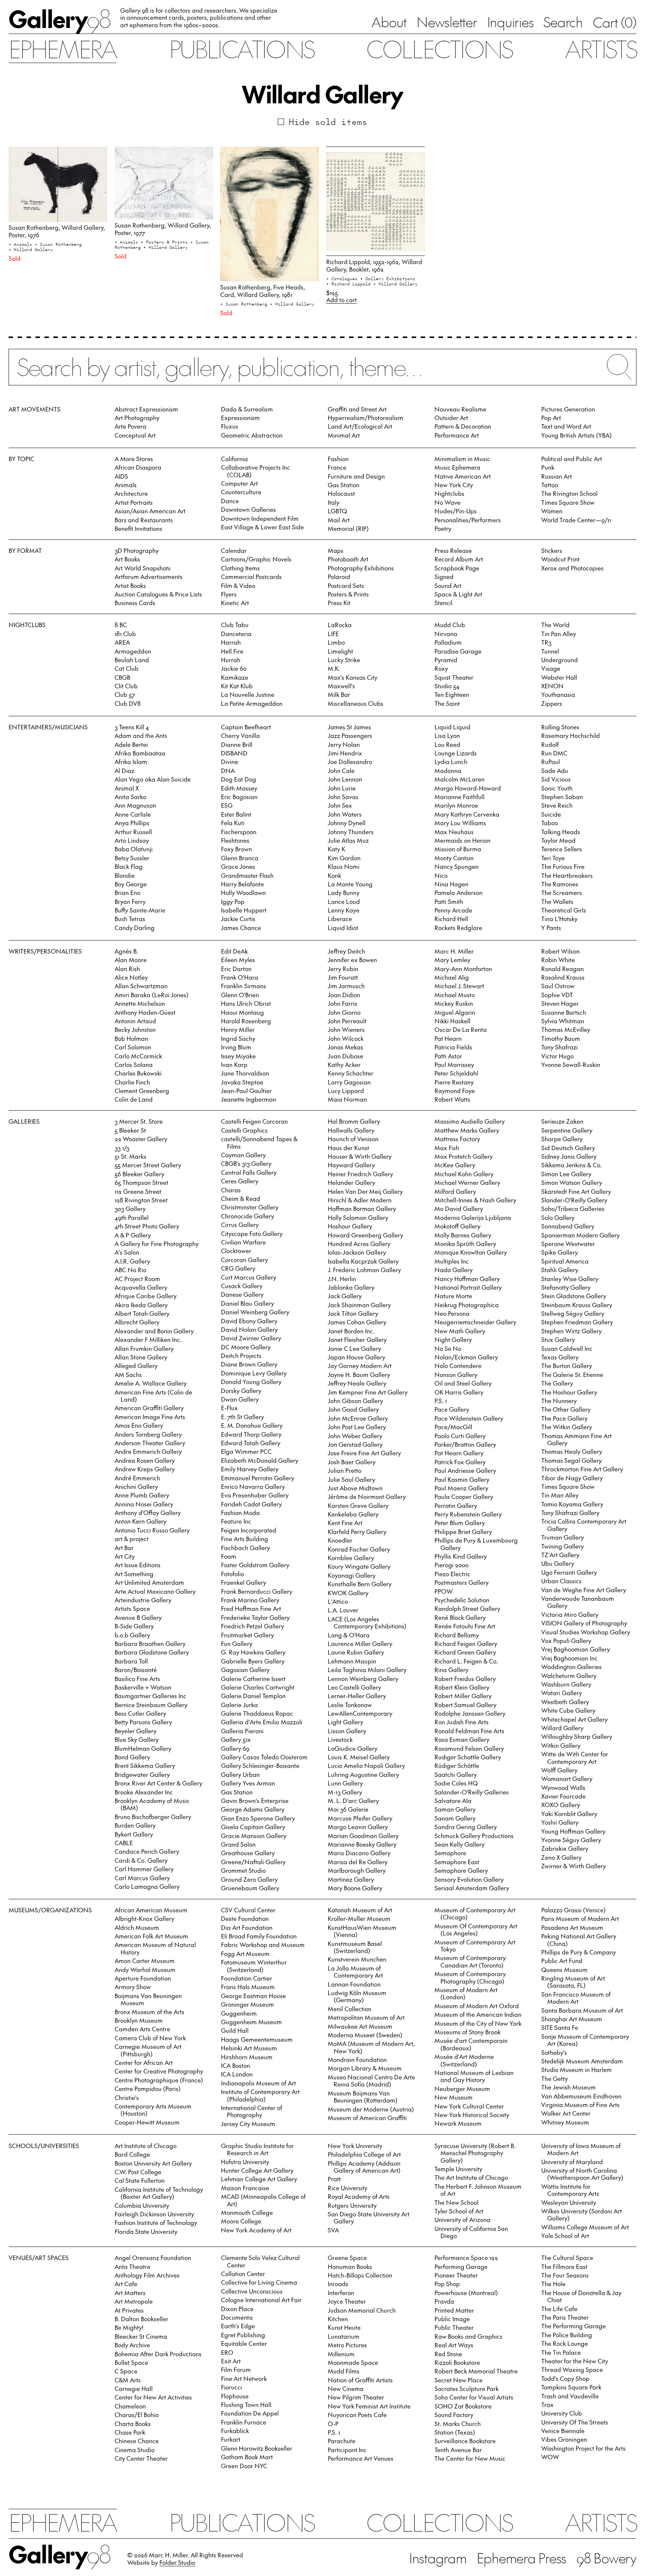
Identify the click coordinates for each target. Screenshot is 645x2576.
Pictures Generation (568, 409)
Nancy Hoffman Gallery (467, 1278)
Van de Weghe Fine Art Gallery (584, 1590)
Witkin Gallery (561, 1745)
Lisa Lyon (447, 735)
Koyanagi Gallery (352, 1575)
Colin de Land (134, 1099)
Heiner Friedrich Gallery (360, 1174)
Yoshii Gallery (560, 1822)
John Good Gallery (353, 1409)
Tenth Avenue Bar (458, 2450)
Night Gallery (453, 1339)
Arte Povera (130, 426)
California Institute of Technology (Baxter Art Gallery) (159, 2193)
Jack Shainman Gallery (359, 1305)
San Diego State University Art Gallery (369, 2217)
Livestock (340, 1739)
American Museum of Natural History (155, 1948)
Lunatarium (344, 2336)
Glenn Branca (240, 858)
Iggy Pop (233, 901)
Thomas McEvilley (566, 1029)
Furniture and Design (356, 476)
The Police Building (567, 2335)
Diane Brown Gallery (249, 1364)
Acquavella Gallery (141, 1287)
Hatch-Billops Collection (360, 2275)
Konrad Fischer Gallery (359, 1549)
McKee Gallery (455, 1165)
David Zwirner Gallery (251, 1338)
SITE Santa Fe (560, 2027)
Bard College (132, 2154)
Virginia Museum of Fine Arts (580, 2104)
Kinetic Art (235, 602)
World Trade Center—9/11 (576, 520)
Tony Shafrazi (560, 1047)
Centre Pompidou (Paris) (148, 2088)
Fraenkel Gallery (244, 1582)
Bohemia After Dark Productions (158, 2354)
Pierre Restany (454, 1082)
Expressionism (240, 417)
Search (563, 22)
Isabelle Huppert (244, 910)
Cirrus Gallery (240, 1224)
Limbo (336, 642)
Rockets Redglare (458, 927)
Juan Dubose (345, 1056)
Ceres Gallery (240, 1181)
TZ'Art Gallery (560, 1555)
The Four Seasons (565, 2275)
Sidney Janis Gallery (569, 1156)
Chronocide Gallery (247, 1216)
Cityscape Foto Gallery (252, 1233)
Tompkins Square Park (571, 2387)
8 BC (121, 625)
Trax (547, 2404)
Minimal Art (344, 435)
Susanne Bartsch (564, 1012)
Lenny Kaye (344, 910)
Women (552, 511)
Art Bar (124, 1547)
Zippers (552, 703)
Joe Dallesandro (350, 761)
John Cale (341, 770)
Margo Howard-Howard (468, 788)
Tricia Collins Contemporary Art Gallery (584, 1525)
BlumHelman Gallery (143, 1748)
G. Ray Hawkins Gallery (253, 1652)
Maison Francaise (245, 2188)
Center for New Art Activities (153, 2397)
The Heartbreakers (567, 875)
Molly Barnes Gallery (463, 1235)
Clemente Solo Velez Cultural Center (260, 2261)
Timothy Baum (561, 1038)
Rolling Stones (560, 727)
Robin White (558, 960)
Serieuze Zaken (562, 1121)
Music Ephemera (457, 467)
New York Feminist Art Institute (369, 2406)
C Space (126, 2371)
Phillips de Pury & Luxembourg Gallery (476, 1544)
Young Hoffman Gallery (573, 1831)
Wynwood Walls (563, 1787)
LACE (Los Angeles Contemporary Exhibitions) (367, 1622)
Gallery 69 (235, 1748)
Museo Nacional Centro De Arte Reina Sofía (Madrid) (371, 2080)
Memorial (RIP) (348, 528)
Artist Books (130, 585)
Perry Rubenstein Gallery (468, 1514)
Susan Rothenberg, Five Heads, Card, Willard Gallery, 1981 (263, 290)
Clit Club (126, 686)
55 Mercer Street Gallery (148, 1165)
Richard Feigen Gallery (466, 1643)
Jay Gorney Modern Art (360, 1365)
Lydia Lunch (451, 761)
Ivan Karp (234, 1064)
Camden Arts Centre (142, 2029)
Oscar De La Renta (461, 1029)
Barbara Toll (131, 1661)
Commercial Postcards (251, 576)
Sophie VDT (557, 995)
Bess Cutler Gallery (140, 1713)
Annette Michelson (140, 1003)
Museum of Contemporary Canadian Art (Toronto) (470, 1961)
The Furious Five (563, 866)
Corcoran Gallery (244, 1259)
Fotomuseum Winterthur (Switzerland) (254, 1965)
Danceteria (236, 633)
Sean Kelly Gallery (459, 1844)
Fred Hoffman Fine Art (251, 1608)
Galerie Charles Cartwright (258, 1687)
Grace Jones (238, 866)
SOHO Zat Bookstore (463, 2406)
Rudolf (550, 744)
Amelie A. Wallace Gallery (151, 1383)
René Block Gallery (460, 1617)
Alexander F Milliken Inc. (148, 1339)
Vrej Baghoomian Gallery (576, 1649)
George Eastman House (253, 1996)
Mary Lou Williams (460, 823)
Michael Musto (455, 995)
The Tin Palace (561, 2352)
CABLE (124, 1843)
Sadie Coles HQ (456, 1783)
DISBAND (234, 753)
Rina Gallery (451, 1669)
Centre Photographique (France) (159, 2080)
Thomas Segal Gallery (571, 1460)
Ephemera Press (522, 2558)
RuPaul (551, 761)
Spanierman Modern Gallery (580, 1235)
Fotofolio (233, 1574)
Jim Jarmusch (346, 986)
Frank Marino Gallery (250, 1600)
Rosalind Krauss (563, 977)
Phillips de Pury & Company (579, 1952)
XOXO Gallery (561, 1805)
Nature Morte (453, 1296)
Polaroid (339, 576)
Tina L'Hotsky (559, 918)
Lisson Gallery (347, 1731)
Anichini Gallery (136, 1486)
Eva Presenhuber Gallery (255, 1495)
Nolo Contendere (458, 1365)
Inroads (338, 2284)
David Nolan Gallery (249, 1329)
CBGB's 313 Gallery (246, 1163)
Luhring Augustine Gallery (363, 1774)
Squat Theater (454, 677)
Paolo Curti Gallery (460, 1436)
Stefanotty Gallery (566, 1287)
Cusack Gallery (242, 1286)
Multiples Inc (452, 1261)
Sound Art (448, 585)
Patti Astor (448, 1056)
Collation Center (243, 2273)
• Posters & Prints (166, 242)
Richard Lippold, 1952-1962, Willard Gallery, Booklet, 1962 (374, 265)
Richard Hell (451, 918)
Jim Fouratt (343, 977)
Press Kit (339, 602)
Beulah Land (132, 660)
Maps (336, 550)
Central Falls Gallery (249, 1172)
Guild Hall (235, 2030)
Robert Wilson (560, 951)
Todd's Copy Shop (565, 2378)
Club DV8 (128, 703)
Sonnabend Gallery (568, 1226)
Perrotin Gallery (456, 1505)
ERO (227, 2352)
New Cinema (346, 2388)
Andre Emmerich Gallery (148, 1451)
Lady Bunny (344, 892)
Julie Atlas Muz (348, 840)
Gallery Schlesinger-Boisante (260, 1765)
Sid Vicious (556, 779)
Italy (334, 502)
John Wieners (346, 1029)
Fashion (338, 458)
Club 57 (125, 694)
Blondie (125, 875)
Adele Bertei (131, 744)
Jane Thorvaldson (245, 1073)
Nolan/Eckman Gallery (466, 1357)
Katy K (336, 849)
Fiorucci (231, 2387)
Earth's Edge (238, 2326)
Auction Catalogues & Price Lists (158, 594)
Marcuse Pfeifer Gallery (360, 1818)
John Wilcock (346, 1038)
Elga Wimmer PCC (246, 1451)
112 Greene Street (138, 1191)
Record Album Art (459, 559)
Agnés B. (126, 951)
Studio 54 (447, 686)
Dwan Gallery (240, 1399)
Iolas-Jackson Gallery (357, 1252)
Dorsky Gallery (241, 1390)
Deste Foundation (245, 1918)
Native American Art (463, 476)
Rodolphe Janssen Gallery (470, 1713)
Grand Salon (238, 1844)
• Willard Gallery (31, 249)
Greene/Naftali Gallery (253, 1862)
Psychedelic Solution (462, 1600)
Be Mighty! (129, 2327)
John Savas (343, 796)
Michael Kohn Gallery (464, 1174)
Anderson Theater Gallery (150, 1443)
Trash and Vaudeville (570, 2396)
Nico (441, 875)
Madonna (448, 770)
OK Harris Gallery (459, 1392)
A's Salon (127, 1252)
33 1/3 (122, 1148)
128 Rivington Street (141, 1200)
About (389, 22)
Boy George (131, 884)
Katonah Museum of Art (360, 1910)
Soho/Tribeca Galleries (573, 1208)
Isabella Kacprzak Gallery (363, 1261)
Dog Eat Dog (239, 779)
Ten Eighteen (452, 694)
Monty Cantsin (454, 858)
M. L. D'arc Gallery (353, 1800)
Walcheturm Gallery (569, 1675)
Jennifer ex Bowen (352, 960)
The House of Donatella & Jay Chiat (581, 2296)
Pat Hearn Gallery (459, 1453)
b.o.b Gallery (132, 1635)
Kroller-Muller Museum (359, 1918)
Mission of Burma (458, 849)
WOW (550, 2457)
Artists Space (132, 1608)
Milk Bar (339, 694)
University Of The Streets (575, 2422)
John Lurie (342, 788)
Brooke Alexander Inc (144, 1792)
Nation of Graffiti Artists (360, 2380)
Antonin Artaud (135, 1021)
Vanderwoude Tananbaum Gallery (578, 1602)
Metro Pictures (347, 2345)
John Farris (342, 1003)
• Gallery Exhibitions (388, 278)
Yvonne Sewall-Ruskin (571, 1064)
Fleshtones (235, 840)
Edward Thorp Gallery (251, 1434)
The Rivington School (569, 493)
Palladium (448, 642)
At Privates (129, 2310)
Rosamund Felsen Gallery (469, 1748)
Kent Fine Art (345, 1522)
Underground (560, 660)
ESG (227, 805)
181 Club (125, 633)
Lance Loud (344, 901)
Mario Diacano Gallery (359, 1853)
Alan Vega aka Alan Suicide (153, 779)
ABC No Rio (130, 1270)
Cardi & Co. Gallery (141, 1860)
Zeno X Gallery (561, 1857)
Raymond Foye (455, 1090)
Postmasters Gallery (462, 1582)
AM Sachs (128, 1374)
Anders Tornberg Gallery (148, 1434)
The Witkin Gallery (567, 1427)
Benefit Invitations (138, 528)
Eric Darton (236, 968)
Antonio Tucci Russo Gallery (152, 1530)
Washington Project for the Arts (583, 2448)
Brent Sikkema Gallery (145, 1765)
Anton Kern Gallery (141, 1521)
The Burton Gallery (567, 1365)
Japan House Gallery (356, 1357)
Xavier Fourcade (563, 1796)
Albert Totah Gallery (142, 1313)
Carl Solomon (133, 1047)
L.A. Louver (343, 1610)
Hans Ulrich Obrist (246, 1003)
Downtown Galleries (248, 509)
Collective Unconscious (252, 2291)
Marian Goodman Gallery (363, 1835)
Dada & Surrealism (247, 409)
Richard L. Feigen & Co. (466, 1661)
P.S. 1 (441, 1400)
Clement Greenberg (142, 1090)
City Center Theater (141, 2458)
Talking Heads (561, 832)
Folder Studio (177, 2562)
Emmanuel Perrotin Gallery (258, 1478)
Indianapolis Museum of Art (258, 2083)
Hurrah (231, 660)
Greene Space (347, 2257)
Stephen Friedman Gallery (577, 1322)
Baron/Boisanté (136, 1669)
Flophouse (235, 2396)
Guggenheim (239, 2013)
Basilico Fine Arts (137, 1678)
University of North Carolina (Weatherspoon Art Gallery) (582, 2174)
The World (555, 625)
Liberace (340, 918)
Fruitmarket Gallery (247, 1635)
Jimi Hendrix (345, 753)
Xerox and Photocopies (572, 568)
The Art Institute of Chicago (471, 2177)
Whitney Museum (565, 2122)
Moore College (241, 2221)
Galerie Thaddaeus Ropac (257, 1713)
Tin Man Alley (560, 1495)
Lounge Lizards (456, 753)
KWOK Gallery (348, 1593)
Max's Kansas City (353, 677)
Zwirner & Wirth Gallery (574, 1866)
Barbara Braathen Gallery (150, 1643)
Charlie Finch (132, 1082)
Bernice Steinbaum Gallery (151, 1705)
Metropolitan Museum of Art (366, 2017)
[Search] (322, 373)
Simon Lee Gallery (566, 1174)
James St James (349, 727)
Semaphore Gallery (461, 1870)
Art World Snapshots (143, 568)
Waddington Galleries (571, 1666)
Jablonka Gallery (351, 1287)
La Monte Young (350, 884)
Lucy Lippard (346, 1090)
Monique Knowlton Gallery (471, 1252)
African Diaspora (138, 467)
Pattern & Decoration (463, 426)
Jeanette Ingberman (249, 1099)
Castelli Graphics (244, 1130)
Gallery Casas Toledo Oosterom (264, 1757)
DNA (228, 770)
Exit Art (231, 2361)
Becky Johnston (135, 1029)
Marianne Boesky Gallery (362, 1844)
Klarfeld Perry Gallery (357, 1531)
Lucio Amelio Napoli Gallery (366, 1765)
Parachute (342, 2441)
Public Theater (454, 2327)
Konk (334, 875)
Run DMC (554, 753)
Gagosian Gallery (245, 1669)
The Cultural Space (567, 2257)
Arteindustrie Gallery (143, 1600)
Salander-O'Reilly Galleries (472, 1792)
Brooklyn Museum (139, 2020)
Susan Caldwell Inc (567, 1348)
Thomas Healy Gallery (572, 1451)
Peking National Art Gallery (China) (579, 1939)
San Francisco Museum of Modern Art (576, 1998)
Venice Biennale (563, 2431)
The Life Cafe (559, 2309)
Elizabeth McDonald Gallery (260, 1460)
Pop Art (551, 417)
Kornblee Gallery (351, 1558)
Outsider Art (451, 417)
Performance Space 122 (466, 2257)
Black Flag (129, 866)
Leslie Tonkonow (350, 1705)
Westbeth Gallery (565, 1702)
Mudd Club (450, 625)
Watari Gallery (562, 1693)
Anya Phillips (132, 823)
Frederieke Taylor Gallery (255, 1617)
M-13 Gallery (345, 1792)
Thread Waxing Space (572, 2369)
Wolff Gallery (559, 1770)
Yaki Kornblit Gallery (569, 1813)
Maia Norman (347, 1099)
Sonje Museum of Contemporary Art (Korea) (585, 2040)
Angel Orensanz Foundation (153, 2257)
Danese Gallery (242, 1294)
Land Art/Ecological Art (360, 426)
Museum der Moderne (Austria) (371, 2109)
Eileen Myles (238, 960)
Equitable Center (244, 2343)
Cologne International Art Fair (261, 2300)
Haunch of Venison (353, 1139)
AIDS (121, 476)
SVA (333, 2230)
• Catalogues (343, 278)
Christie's (127, 2097)
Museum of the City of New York (478, 2023)
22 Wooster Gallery (141, 1139)
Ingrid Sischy (238, 1038)
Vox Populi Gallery (566, 1640)
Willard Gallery (562, 1728)
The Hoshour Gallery (569, 1392)
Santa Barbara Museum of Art (582, 2010)
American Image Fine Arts (150, 1417)
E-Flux (229, 1408)
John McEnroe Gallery (358, 1418)
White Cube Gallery (568, 1710)
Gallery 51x (236, 1739)
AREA (122, 642)
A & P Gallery (133, 1235)
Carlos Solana (134, 1064)
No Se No (448, 1348)
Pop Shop (447, 2284)
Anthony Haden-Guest (145, 1012)
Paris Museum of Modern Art (580, 1918)
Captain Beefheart (246, 727)
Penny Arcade (453, 910)
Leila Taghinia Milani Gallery (367, 1669)
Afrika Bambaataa (140, 753)
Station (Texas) (455, 2432)
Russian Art (557, 476)
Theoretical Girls (564, 910)
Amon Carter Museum (145, 1960)
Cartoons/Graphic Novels (256, 559)
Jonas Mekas (345, 1047)
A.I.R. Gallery (132, 1261)
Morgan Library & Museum (365, 2068)
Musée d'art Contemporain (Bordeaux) (471, 2044)
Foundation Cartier (247, 1978)
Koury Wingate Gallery (359, 1566)
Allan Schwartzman (141, 986)
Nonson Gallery (456, 1374)
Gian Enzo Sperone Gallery (258, 1818)
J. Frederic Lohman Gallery (364, 1270)
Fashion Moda (240, 1512)
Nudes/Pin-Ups (456, 511)
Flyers (229, 594)
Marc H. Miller (454, 951)
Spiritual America (565, 1261)
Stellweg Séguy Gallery (573, 1313)
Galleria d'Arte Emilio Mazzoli (262, 1722)
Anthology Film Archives (147, 2275)
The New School (457, 2202)
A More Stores (134, 458)
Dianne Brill (237, 744)
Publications (242, 48)
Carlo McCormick (138, 1056)
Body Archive (132, 2345)
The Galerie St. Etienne (572, 1374)
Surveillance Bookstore (465, 2441)
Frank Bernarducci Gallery (257, 1591)
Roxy (441, 668)
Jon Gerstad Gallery (355, 1444)
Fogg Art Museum (245, 1953)
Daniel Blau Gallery (247, 1303)
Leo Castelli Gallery (354, 1687)
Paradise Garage (458, 651)
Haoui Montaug (242, 1012)
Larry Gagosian (349, 1082)
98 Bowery (606, 2558)
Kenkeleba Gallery (353, 1514)
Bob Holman (131, 1038)
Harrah (231, 642)
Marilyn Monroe (456, 805)
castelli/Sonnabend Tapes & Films (259, 1142)
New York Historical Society (472, 2115)
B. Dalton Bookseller (141, 2319)
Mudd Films (344, 2371)
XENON (552, 686)
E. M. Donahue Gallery (252, 1425)
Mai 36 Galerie (348, 1809)
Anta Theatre (133, 2266)
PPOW (444, 1591)
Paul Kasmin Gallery (462, 1479)
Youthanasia (558, 694)
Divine (230, 761)
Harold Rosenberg (246, 1021)
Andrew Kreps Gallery (145, 1469)
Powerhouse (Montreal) (466, 2292)
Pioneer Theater (456, 2275)
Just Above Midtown (355, 1488)
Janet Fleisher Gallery (357, 1339)
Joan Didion (344, 995)
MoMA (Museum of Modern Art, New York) (371, 2047)
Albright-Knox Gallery (144, 1918)
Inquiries (510, 22)
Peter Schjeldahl (456, 1073)
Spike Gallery (560, 1252)
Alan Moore (131, 960)
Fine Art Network (244, 2378)
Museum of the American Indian (478, 2014)
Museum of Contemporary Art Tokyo (475, 1945)
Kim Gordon (344, 858)
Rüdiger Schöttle (457, 1765)
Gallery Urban (240, 1774)
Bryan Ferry (130, 901)
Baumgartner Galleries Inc (150, 1696)
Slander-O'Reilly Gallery (574, 1200)
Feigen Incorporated (249, 1530)
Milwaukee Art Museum (360, 2026)
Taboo (550, 823)
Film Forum (236, 2369)
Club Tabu (235, 625)
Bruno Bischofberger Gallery (153, 1816)
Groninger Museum (247, 2004)
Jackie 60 (234, 668)
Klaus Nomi (344, 866)
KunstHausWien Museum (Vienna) (362, 1931)
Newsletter (447, 22)
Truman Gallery (563, 1537)
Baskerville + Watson (143, 1687)
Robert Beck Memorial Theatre (476, 2371)
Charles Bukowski (138, 1073)
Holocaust (341, 493)
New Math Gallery (460, 1331)
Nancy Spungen (457, 866)
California (234, 458)
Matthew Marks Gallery (467, 1130)
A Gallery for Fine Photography (157, 1243)
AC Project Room (137, 1278)
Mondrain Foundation (357, 2059)
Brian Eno (127, 892)
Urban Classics (561, 1581)
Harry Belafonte (242, 884)
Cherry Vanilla (240, 735)
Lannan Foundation (354, 1984)
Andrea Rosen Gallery (145, 1460)
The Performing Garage (574, 2326)
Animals (126, 485)
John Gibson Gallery (355, 1400)
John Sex (340, 805)
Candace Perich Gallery (147, 1851)
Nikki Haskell (452, 1021)
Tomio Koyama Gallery (572, 1504)
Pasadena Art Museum (572, 1927)
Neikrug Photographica (467, 1305)
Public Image (452, 2319)
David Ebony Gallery (249, 1321)
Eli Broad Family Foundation (259, 1936)
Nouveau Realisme (460, 409)
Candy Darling (135, 927)
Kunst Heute (344, 2327)
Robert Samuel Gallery (465, 1705)
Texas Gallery (560, 1357)
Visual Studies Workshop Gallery (586, 1632)
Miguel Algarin (455, 1012)
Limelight (340, 651)
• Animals (22, 244)
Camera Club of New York (150, 2038)
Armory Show (133, 1987)
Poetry (443, 528)
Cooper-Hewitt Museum (147, 2122)
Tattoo (550, 485)
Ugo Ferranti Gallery (569, 1572)
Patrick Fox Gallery (460, 1462)
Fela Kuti (233, 823)
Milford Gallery (455, 1191)
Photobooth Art (348, 559)
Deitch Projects (241, 1355)
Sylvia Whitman (563, 1021)
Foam (229, 1556)
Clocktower (236, 1251)
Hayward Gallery (351, 1165)
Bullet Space (131, 2362)
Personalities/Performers (468, 520)
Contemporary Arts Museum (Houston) (153, 2109)
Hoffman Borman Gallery (362, 1208)
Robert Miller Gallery (463, 1696)
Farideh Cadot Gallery (251, 1504)
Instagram (438, 2558)
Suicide (551, 814)
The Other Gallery (566, 1409)
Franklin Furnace (244, 2422)
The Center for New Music (470, 2458)
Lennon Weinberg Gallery (363, 1678)
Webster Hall (559, 677)
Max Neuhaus (454, 832)
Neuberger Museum (462, 2088)
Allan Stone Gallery (141, 1357)
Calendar (234, 550)
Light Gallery (345, 1722)
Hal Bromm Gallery (354, 1121)
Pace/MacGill (453, 1427)
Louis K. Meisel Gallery (359, 1757)
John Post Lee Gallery (357, 1427)
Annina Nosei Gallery (144, 1504)
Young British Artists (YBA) (577, 435)
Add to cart (342, 300)
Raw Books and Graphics (468, 2336)
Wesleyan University (569, 2202)
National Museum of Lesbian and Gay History (474, 2076)
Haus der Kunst (348, 1148)
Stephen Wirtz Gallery (571, 1331)
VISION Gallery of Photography (584, 1623)
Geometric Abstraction (252, 435)
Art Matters (130, 2292)
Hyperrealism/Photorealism (365, 417)
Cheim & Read (241, 1198)
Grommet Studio (243, 1870)
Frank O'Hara (240, 977)
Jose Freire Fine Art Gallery (364, 1453)
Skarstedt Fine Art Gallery (576, 1191)
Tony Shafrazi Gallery (570, 1512)
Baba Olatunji (134, 849)
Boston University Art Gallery (153, 2163)
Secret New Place (459, 2380)
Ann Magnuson (135, 805)
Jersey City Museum (248, 2123)
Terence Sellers (562, 849)
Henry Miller (238, 1029)
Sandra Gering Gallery (466, 1827)
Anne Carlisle (133, 814)
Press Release (453, 550)
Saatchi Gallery (456, 1774)
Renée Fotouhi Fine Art (465, 1626)
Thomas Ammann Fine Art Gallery (577, 1439)
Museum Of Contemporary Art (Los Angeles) (476, 1929)
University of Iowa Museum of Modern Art (581, 2149)
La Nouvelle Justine (248, 694)
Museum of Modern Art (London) (466, 1993)
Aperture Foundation (143, 1978)
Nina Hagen (451, 884)
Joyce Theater (347, 2301)
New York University (355, 2145)
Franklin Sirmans (244, 986)
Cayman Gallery (243, 1155)
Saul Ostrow (558, 986)
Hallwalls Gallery (351, 1130)
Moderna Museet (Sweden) (365, 2035)
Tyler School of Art (459, 2211)
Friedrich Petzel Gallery (253, 1626)
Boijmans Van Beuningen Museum (148, 1999)
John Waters (345, 814)
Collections (439, 48)
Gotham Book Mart (247, 2457)
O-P (333, 2423)
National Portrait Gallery (468, 1287)
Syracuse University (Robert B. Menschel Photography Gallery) (475, 2153)
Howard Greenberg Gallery (365, 1235)
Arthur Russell (133, 832)
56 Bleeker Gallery (139, 1174)
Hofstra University (245, 2162)
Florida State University (146, 2231)
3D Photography (137, 550)
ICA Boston (236, 2065)
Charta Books (133, 2423)
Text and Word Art (566, 426)
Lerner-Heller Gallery (357, 1696)
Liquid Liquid (452, 727)
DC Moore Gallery (246, 1347)
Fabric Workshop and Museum (263, 1944)
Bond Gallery (132, 1757)
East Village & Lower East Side (262, 527)
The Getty (554, 2078)
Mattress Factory (457, 1139)
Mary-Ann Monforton (463, 968)
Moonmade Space (353, 2362)
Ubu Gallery (558, 1563)
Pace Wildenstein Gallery (469, 1418)
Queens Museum (564, 1969)
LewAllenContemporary (360, 1713)
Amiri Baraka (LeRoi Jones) (152, 995)
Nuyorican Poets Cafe (357, 2414)
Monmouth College (247, 2212)
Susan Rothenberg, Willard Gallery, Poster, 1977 (163, 229)
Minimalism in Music (462, 458)
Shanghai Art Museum (572, 2019)
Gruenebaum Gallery (250, 1888)
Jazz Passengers (350, 735)
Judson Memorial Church (362, 2310)
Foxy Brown (236, 849)
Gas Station (344, 485)
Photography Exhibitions (361, 568)
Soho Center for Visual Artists (474, 2397)
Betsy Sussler (132, 858)
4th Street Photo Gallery (147, 1226)
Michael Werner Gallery (467, 1182)
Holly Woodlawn (243, 892)
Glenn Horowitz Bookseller (257, 2448)
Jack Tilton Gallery (353, 1313)
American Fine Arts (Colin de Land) (153, 1395)
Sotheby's (554, 2052)
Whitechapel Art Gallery (574, 1719)
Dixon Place (237, 2309)
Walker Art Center (566, 2113)
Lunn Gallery (345, 1783)
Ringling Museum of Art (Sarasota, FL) (573, 1982)
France (337, 467)
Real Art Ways (454, 2345)
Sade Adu (555, 770)
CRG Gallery (238, 1268)
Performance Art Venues (361, 2458)
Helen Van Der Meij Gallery (365, 1191)
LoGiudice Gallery (353, 1748)
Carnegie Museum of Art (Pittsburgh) (148, 2050)
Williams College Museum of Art (585, 2227)
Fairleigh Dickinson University (154, 2214)
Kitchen (338, 2319)
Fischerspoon (239, 832)
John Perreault (347, 1021)
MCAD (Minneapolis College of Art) (263, 2200)
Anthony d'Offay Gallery (148, 1512)
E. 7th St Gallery (242, 1417)
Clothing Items (240, 568)
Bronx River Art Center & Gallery (158, 1783)
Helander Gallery (351, 1182)
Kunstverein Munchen (357, 1959)
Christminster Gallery (250, 1207)
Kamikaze (235, 677)
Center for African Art (144, 2062)
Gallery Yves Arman (248, 1783)
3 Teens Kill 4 (132, 727)
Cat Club (127, 668)
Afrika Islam (131, 761)
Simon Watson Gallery (572, 1182)
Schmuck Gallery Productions (474, 1835)
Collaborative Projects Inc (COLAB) (255, 471)
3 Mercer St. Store (139, 1121)
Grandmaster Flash (247, 875)
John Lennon (345, 779)
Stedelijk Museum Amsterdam (582, 2061)
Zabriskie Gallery (565, 1848)
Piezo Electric (452, 1574)
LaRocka (340, 625)
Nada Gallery (454, 1270)
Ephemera (63, 48)
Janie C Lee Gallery (354, 1348)
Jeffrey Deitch (346, 951)
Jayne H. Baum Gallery (359, 1374)
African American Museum (151, 1910)
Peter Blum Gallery (460, 1522)
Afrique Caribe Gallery (146, 1296)
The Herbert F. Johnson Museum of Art (478, 2190)
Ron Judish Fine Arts (462, 1722)
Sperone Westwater (568, 1243)
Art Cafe (126, 2284)
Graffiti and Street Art (357, 409)
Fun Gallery (237, 1643)
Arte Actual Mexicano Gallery (155, 1591)
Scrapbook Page (457, 568)
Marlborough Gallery (357, 1870)
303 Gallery (130, 1208)
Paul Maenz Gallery (461, 1488)
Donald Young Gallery (251, 1381)
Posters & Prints (348, 594)
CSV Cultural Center (248, 1910)
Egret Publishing (243, 2335)
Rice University (348, 2188)
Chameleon (130, 2406)
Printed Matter (454, 2310)
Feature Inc (236, 1521)
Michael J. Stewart (459, 986)
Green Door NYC (244, 2466)
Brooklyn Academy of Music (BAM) (152, 1804)
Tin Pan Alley (559, 633)
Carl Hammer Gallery (144, 1869)
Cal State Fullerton (140, 2180)
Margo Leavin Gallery (358, 1827)
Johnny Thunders (351, 832)
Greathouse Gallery (248, 1853)
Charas (231, 1190)
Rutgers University (352, 2205)
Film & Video (238, 585)
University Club (562, 2413)
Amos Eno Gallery (139, 1425)
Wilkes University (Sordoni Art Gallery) (582, 2214)
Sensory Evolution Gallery (469, 1879)
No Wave (448, 502)
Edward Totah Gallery (251, 1443)
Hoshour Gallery (350, 1226)
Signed (444, 576)
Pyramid (446, 660)
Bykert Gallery (134, 1834)
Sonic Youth (557, 788)
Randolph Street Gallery (467, 1608)
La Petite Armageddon (252, 703)
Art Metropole (134, 2301)
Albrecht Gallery (137, 1322)
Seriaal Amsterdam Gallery (472, 1888)
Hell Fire (232, 651)
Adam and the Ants (141, 735)
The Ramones (560, 884)
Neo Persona (452, 1313)
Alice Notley (131, 977)
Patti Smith (449, 901)
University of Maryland (572, 2162)
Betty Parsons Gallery (143, 1722)
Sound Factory (454, 2414)
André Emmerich (137, 1478)
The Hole (553, 2284)
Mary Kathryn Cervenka (467, 814)
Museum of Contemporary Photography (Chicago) (470, 1977)
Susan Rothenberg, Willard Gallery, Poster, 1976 (57, 231)
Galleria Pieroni (242, 1731)
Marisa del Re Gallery (358, 1862)
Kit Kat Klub (237, 686)
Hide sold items (328, 121)
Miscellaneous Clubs (356, 703)
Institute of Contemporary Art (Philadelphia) (260, 2095)
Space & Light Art (458, 594)
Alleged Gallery (136, 1365)
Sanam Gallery (455, 1818)
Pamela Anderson (459, 892)
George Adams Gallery (253, 1809)
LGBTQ (337, 511)
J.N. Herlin (342, 1278)
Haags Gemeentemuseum (257, 2039)
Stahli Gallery (560, 1270)
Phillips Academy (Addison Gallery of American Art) (364, 2167)
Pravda (444, 2301)
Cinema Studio (135, 2450)
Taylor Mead (558, 840)
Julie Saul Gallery (351, 1479)
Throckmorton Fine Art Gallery (582, 1469)
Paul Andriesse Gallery (465, 1470)
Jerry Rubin (343, 968)
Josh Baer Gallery (352, 1462)
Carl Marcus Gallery (142, 1878)
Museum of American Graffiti (367, 2118)
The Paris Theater (565, 2317)
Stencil (443, 602)
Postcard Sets (346, 585)
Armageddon (133, 651)
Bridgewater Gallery (142, 1774)
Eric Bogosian (239, 796)
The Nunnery (559, 1400)
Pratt (334, 2179)
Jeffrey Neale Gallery (357, 1383)
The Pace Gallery (564, 1418)
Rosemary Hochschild (571, 735)
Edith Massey (239, 788)
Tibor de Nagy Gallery (572, 1478)
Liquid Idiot (343, 927)
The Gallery (557, 1383)
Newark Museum (458, 2123)
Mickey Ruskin (454, 1003)
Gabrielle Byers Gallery (253, 1661)
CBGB (122, 677)
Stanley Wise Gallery (570, 1278)
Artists (601, 48)
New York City (454, 485)
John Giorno (344, 1012)
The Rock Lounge (565, 2343)
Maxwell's (341, 686)
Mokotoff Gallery (457, 1226)
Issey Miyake (238, 1056)
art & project (132, 1539)
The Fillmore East (564, 2266)
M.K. (334, 668)
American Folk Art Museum (151, 1936)
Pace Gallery (452, 1409)
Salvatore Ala (453, 1800)
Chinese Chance (137, 2441)
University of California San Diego (471, 2232)
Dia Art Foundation (247, 1927)
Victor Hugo (557, 1056)
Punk (548, 467)
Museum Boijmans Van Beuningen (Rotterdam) (363, 2096)
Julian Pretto (345, 1470)
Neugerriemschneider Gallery (475, 1322)
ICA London (237, 2074)
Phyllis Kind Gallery (461, 1556)
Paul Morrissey (454, 1064)
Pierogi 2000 (451, 1565)
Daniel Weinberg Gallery (255, 1312)
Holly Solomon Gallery (358, 1217)
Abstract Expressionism (146, 409)
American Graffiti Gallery (149, 1408)
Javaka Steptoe (242, 1082)
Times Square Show (568, 502)
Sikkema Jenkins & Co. (571, 1165)
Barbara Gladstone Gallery (152, 1652)
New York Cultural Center (469, 2106)
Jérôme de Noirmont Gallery (367, 1496)
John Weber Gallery (355, 1436)
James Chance (241, 927)
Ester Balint (236, 814)
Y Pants (551, 927)
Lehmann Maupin (352, 1661)
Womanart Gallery (567, 1778)
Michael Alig (452, 977)
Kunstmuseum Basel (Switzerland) (355, 1947)
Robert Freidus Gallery (465, 1678)
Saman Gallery (455, 1809)
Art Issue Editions (138, 1565)
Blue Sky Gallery (137, 1739)
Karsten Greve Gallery (358, 1505)
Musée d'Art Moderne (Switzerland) (464, 2060)
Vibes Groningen (564, 2439)
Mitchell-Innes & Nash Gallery (475, 1200)
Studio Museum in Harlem (577, 2069)
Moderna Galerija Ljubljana (473, 1217)
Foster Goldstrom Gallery (255, 1565)
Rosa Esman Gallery (462, 1739)
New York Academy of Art (256, 2230)
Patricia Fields (453, 1047)
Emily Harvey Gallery (250, 1469)
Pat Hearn (448, 1038)
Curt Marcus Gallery (249, 1277)
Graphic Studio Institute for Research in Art (257, 2149)
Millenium (341, 2354)
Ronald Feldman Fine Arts (469, 1731)
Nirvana (446, 633)
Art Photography (137, 417)
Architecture (131, 493)
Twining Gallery (563, 1546)
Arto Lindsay (132, 840)
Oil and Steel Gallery (463, 1383)
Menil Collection (350, 2009)
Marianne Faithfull (459, 796)
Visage (551, 668)
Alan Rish (127, 968)
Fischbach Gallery (245, 1547)
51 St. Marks (130, 1156)
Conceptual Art (135, 435)
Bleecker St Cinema (141, 2336)
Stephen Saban (562, 796)
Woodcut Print (560, 559)
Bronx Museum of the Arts (149, 2012)
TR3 (546, 642)
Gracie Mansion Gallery (254, 1835)
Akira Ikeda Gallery (141, 1305)
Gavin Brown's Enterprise (255, 1800)
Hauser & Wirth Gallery (360, 1156)
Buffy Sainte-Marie (140, 910)
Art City (125, 1556)
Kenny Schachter (350, 1073)
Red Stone (448, 2354)
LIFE (333, 633)
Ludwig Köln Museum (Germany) (357, 1996)
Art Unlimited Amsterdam (149, 1582)
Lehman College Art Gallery (259, 2179)
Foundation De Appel (250, 2413)
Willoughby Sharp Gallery (577, 1736)
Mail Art (339, 520)
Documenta (237, 2317)
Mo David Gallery (459, 1208)
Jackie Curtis (238, 918)
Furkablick (235, 2431)
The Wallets (557, 901)
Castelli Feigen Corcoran (254, 1121)
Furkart (231, 2439)
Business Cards (135, 602)
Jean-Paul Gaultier (246, 1090)
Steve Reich (557, 805)
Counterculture (241, 492)
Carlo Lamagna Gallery (147, 1886)
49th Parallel (132, 1217)
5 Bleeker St (130, 1130)
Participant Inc (347, 2450)
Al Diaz (124, 770)
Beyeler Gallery (135, 1731)
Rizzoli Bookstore (457, 2362)
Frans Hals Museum (248, 1987)
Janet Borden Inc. (351, 1331)
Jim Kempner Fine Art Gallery (368, 1392)
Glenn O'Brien (240, 995)
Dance (230, 501)
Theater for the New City (575, 2361)
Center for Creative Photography (159, 2071)
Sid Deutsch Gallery (568, 1148)
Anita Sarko (130, 796)
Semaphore (450, 1853)
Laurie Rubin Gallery (356, 1652)
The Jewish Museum (568, 2087)
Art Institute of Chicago (146, 2145)
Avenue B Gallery (138, 1617)
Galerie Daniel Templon (253, 1696)
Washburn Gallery (566, 1684)
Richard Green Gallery (465, 1652)
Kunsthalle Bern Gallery (360, 1584)
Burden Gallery (135, 1825)
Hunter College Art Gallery (257, 2170)
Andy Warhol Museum (145, 1969)
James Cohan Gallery (357, 1322)
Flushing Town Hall (246, 2404)
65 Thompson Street (141, 1182)
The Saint (447, 703)
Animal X (127, 788)
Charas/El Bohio (137, 2414)
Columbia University (142, 2205)
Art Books (127, 559)
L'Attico (338, 1601)
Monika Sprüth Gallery (465, 1243)
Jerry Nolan (344, 744)
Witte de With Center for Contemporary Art (575, 1757)
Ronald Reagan (563, 968)
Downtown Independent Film (260, 518)
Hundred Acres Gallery (359, 1243)
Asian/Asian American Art (150, 511)
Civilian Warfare (243, 1242)
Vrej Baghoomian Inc (569, 1658)
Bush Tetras (130, 918)
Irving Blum (236, 1047)
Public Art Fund (562, 1960)
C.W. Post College (138, 2172)
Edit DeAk (234, 951)
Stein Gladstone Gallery (574, 1296)
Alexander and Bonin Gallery (154, 1331)
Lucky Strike (344, 660)
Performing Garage (461, 2266)
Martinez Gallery (351, 1879)
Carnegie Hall (134, 2388)
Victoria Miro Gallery (570, 1614)
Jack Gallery (345, 1296)
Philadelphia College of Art (364, 2154)
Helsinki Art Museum (249, 2048)
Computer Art (239, 483)
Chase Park (130, 2432)
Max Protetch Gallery (464, 1156)
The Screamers (562, 892)
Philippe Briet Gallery (463, 1531)
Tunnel (550, 651)
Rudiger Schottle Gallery (468, 1757)
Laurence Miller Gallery (360, 1643)
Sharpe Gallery (562, 1139)
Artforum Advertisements (149, 576)
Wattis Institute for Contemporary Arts (570, 2190)
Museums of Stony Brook (468, 2032)
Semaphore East (457, 1862)
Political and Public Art (572, 458)
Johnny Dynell (347, 823)
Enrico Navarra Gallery (253, 1486)
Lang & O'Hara (349, 1635)
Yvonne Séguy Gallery (571, 1840)
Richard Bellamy (457, 1635)
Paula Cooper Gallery (464, 1496)
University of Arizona (462, 2219)
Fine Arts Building (244, 1539)
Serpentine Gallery (567, 1130)
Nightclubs (449, 493)
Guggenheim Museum (251, 2022)
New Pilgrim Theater (356, 2397)
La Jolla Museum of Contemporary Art (355, 1971)
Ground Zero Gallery (249, 1879)
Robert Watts (452, 1099)
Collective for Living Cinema (259, 2282)
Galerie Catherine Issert (253, 1678)
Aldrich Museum (137, 1927)
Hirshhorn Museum (247, 2057)
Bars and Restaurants (144, 520)
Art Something (134, 1574)
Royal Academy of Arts (359, 2196)
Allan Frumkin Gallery (144, 1348)
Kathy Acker (344, 1064)
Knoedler (340, 1540)
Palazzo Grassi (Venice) (574, 1910)
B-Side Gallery (134, 1626)
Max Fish (447, 1148)
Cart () (615, 22)
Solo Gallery (558, 1217)
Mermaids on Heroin (462, 840)
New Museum (454, 2097)
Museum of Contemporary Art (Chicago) (475, 1913)
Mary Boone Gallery (355, 1888)
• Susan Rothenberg (58, 244)
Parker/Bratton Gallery (465, 1444)
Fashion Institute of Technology (156, 2222)
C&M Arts (128, 2380)
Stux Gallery (558, 1339)
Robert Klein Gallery (462, 1687)
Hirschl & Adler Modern (360, 1200)
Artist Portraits (134, 502)
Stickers (552, 550)
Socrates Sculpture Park (467, 2388)
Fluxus (230, 426)
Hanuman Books (350, 2266)
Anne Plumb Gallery (142, 1495)
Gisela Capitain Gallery (253, 1827)
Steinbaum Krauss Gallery (577, 1305)
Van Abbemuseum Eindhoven (581, 2096)
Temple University (458, 2169)
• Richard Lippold (350, 284)
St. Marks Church (458, 2423)
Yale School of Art (565, 2235)
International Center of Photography (252, 2111)
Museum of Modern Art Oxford (477, 2006)
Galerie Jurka (239, 1705)
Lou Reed (447, 744)
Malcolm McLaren (459, 779)
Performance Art (457, 435)
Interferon (341, 2292)
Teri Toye (553, 858)
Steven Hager (560, 1003)
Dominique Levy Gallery (254, 1373)
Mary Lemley (452, 960)
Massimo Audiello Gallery (470, 1121)
